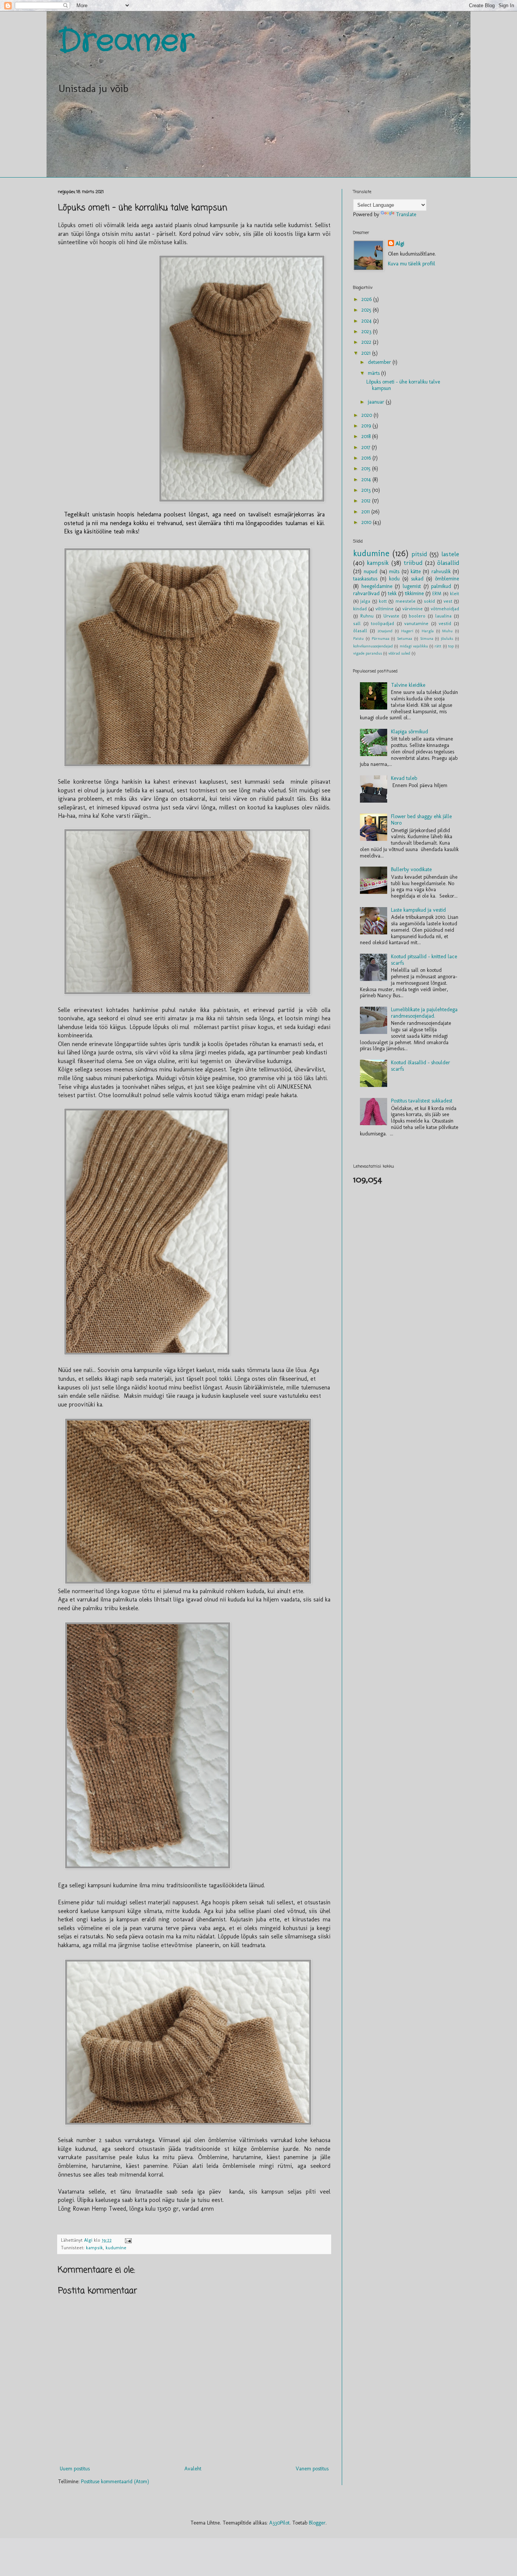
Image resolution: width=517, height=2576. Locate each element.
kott (383, 601)
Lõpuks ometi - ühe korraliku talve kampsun (403, 385)
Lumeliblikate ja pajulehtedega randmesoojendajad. (424, 1013)
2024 (367, 321)
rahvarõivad (366, 593)
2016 (367, 458)
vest (448, 601)
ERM (437, 593)
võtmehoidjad (445, 609)
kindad (360, 609)
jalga (365, 601)
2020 (368, 415)
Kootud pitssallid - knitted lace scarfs (424, 960)
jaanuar (377, 402)
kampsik (94, 2248)
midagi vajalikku (414, 646)
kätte (416, 571)
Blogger (317, 2523)
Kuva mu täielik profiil (412, 264)
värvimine (413, 609)
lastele (450, 554)
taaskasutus (365, 579)
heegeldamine (377, 586)
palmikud (441, 586)
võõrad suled (399, 653)
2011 (366, 512)
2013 (367, 490)
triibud (413, 563)
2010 (367, 522)
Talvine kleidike (408, 685)
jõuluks (447, 638)
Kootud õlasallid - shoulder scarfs (420, 1066)
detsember (380, 362)
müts (394, 571)
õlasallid (448, 563)
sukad (417, 579)
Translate (406, 214)
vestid (445, 623)
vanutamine (416, 623)
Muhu (447, 631)
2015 (367, 469)
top (451, 646)
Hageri (407, 631)
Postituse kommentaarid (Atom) (115, 2482)
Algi (400, 244)
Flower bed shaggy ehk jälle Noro (421, 820)
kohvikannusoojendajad (373, 646)
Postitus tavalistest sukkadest (422, 1101)
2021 (367, 353)
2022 (367, 342)
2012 (367, 501)
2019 (367, 426)
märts (375, 373)
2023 (367, 331)
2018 (367, 436)
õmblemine (447, 579)
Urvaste (391, 616)
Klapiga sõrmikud (410, 732)
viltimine (385, 609)
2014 (367, 479)
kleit (455, 593)
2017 (367, 447)
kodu (394, 579)
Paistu (358, 638)
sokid (429, 601)
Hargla (428, 631)
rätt (438, 646)
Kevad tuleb (404, 778)
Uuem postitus (75, 2469)
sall (357, 623)
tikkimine (414, 593)
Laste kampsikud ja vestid (418, 910)
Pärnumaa (381, 638)
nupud (371, 571)
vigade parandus (368, 653)
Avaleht (193, 2469)
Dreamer (126, 42)
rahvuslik (441, 571)
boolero (417, 616)
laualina (443, 616)
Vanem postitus (312, 2469)
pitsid (419, 554)
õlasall (360, 631)
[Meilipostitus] (128, 2240)
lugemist (412, 586)
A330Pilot (279, 2523)
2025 (367, 310)
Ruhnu (367, 616)
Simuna (427, 638)
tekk (392, 593)
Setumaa (405, 638)
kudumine (116, 2248)
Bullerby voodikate (411, 869)
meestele (406, 601)
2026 (367, 299)
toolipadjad (382, 623)
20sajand (385, 631)
